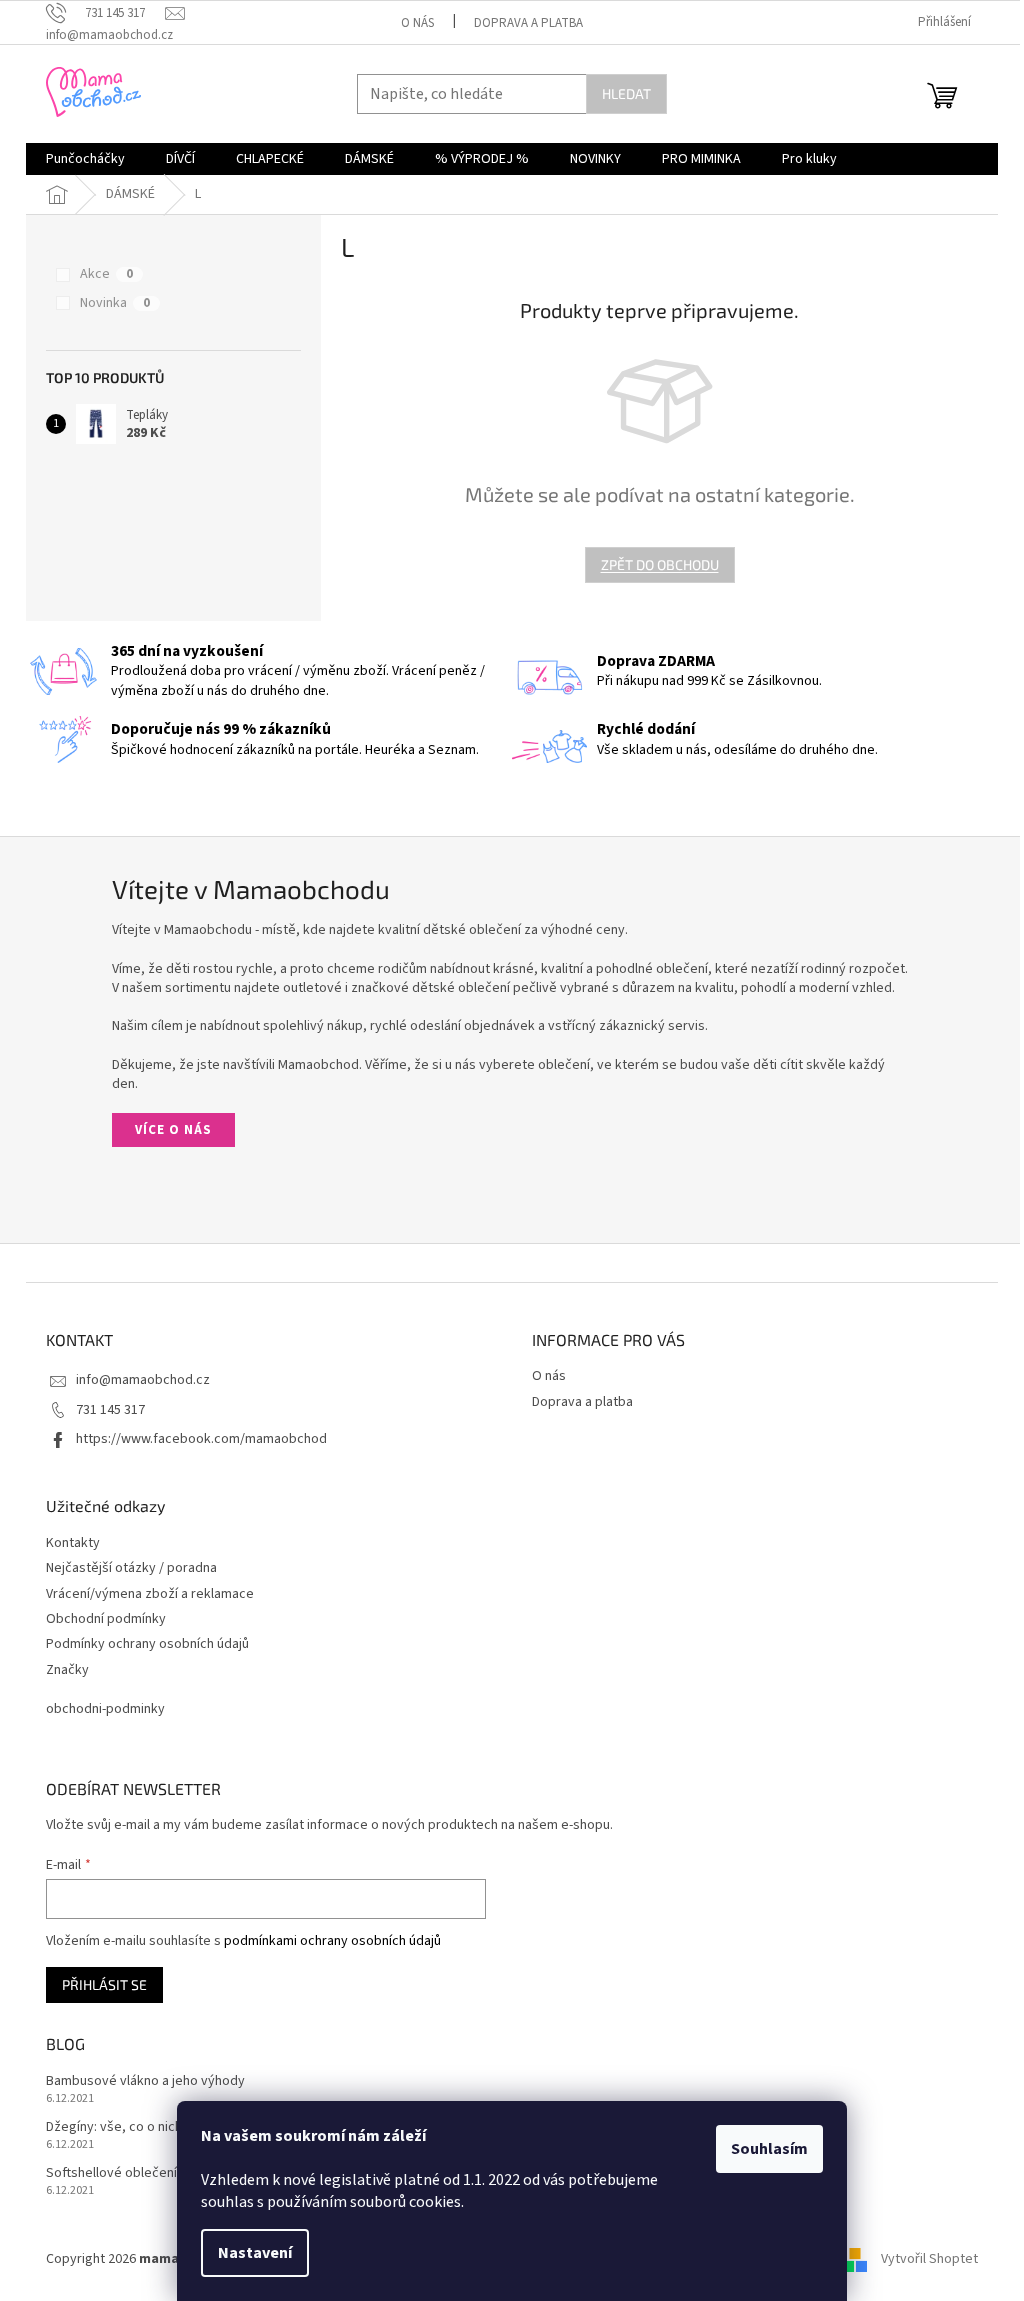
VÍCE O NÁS (173, 1130)
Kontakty (73, 1543)
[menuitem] (85, 159)
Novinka (115, 303)
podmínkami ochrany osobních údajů (332, 1941)
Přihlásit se (104, 1984)
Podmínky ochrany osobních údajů (147, 1644)
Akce (106, 274)
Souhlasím (769, 2149)
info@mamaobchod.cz (143, 1380)
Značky (67, 1670)
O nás (417, 23)
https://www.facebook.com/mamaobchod (201, 1439)
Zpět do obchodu (660, 564)
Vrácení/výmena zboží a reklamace (150, 1594)
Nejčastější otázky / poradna (131, 1568)
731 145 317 (110, 1410)
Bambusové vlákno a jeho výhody (145, 2081)
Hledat (626, 93)
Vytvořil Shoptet (929, 2260)
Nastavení (255, 2253)
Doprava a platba (528, 23)
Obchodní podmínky (106, 1619)
